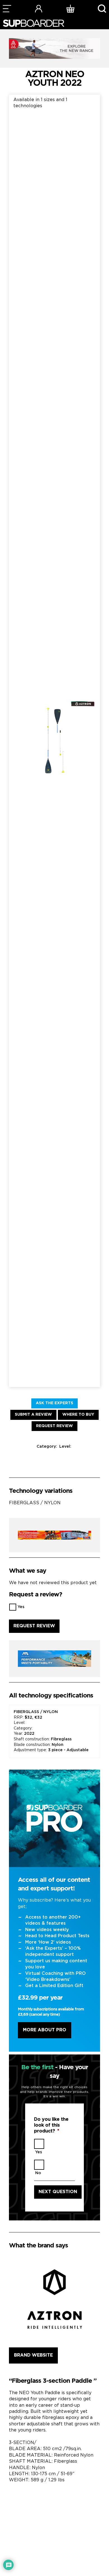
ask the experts (54, 1403)
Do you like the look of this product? (51, 2125)
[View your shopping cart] (70, 8)
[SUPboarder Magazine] (34, 23)
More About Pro (45, 2030)
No (38, 2173)
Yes (21, 1607)
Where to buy (78, 1415)
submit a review (33, 1415)
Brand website (33, 2355)
